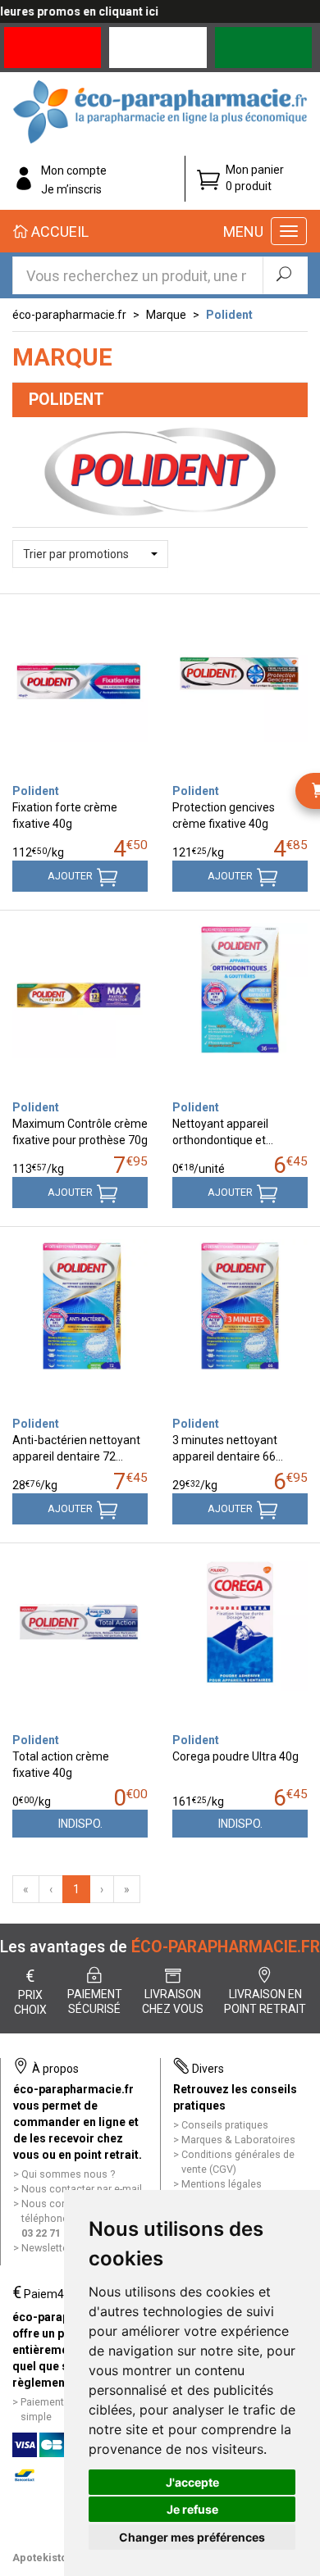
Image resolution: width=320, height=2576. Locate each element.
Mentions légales (222, 2184)
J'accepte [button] (192, 2482)
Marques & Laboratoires (238, 2140)
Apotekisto (40, 2558)
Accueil (58, 232)
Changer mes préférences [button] (192, 2537)
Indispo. (80, 1824)
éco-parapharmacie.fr (69, 315)
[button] (90, 554)
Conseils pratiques (225, 2125)
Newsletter (46, 2248)
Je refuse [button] (192, 2509)
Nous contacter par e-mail (82, 2189)
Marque (166, 315)
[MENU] (289, 231)
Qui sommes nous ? (68, 2174)
